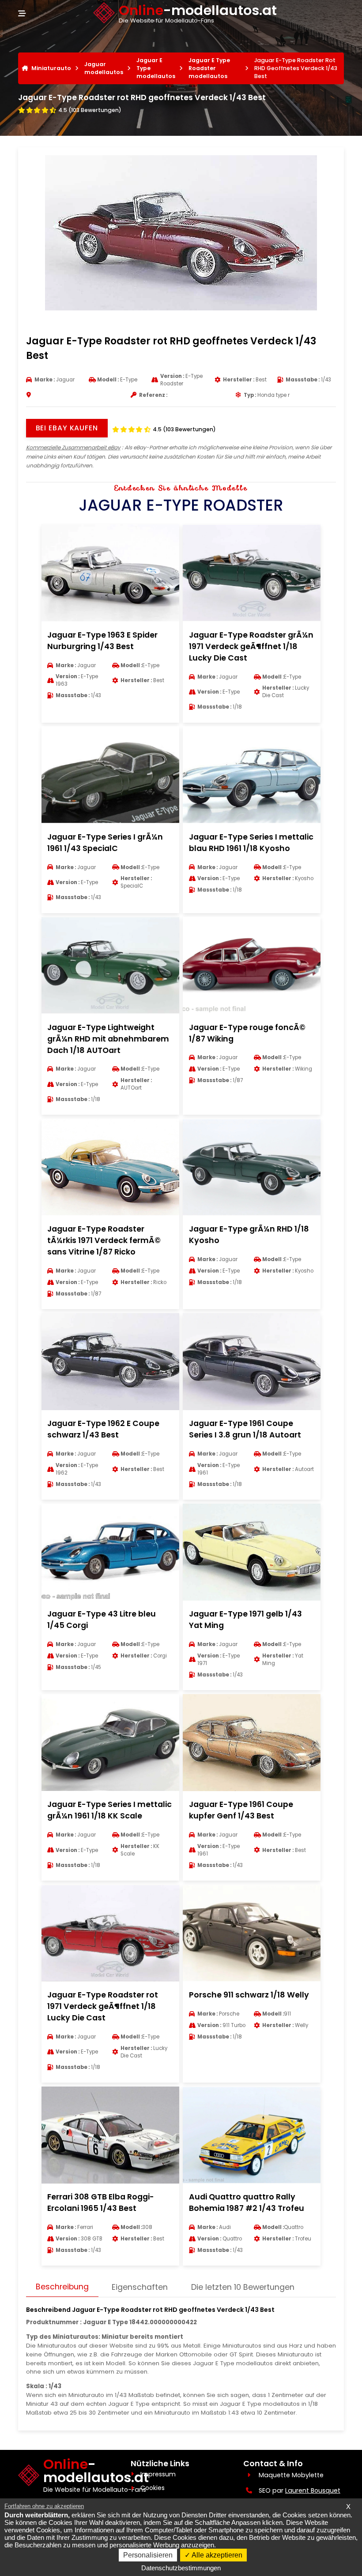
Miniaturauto (51, 68)
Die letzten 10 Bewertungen (243, 2287)
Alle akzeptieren (216, 2555)
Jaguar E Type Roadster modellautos (209, 68)
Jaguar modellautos (104, 68)
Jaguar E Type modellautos (156, 68)
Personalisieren (148, 2555)
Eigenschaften (140, 2287)
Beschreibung (62, 2287)
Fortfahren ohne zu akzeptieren (44, 2506)
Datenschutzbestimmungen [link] (181, 2568)
